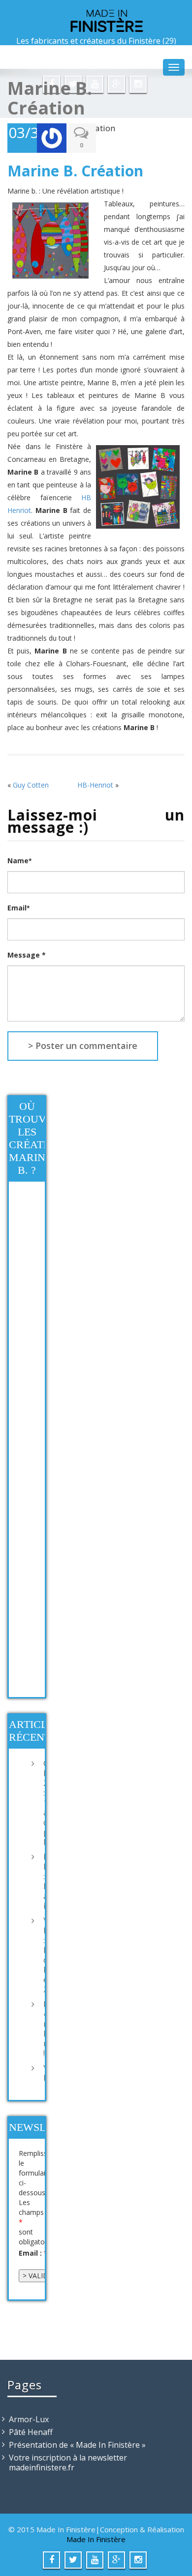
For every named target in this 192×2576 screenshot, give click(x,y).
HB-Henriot (95, 785)
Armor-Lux (29, 2419)
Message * (27, 955)
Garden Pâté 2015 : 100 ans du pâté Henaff (41, 1803)
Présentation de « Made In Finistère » (77, 2445)
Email (18, 908)
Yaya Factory (41, 2073)
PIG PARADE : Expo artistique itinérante (41, 1881)
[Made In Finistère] (96, 20)
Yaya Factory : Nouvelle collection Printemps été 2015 (41, 1955)
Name (19, 861)
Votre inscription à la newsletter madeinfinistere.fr (68, 2463)
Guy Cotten (31, 785)
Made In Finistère (96, 2539)
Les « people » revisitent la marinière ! (41, 2029)
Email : (33, 2253)
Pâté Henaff (31, 2432)
